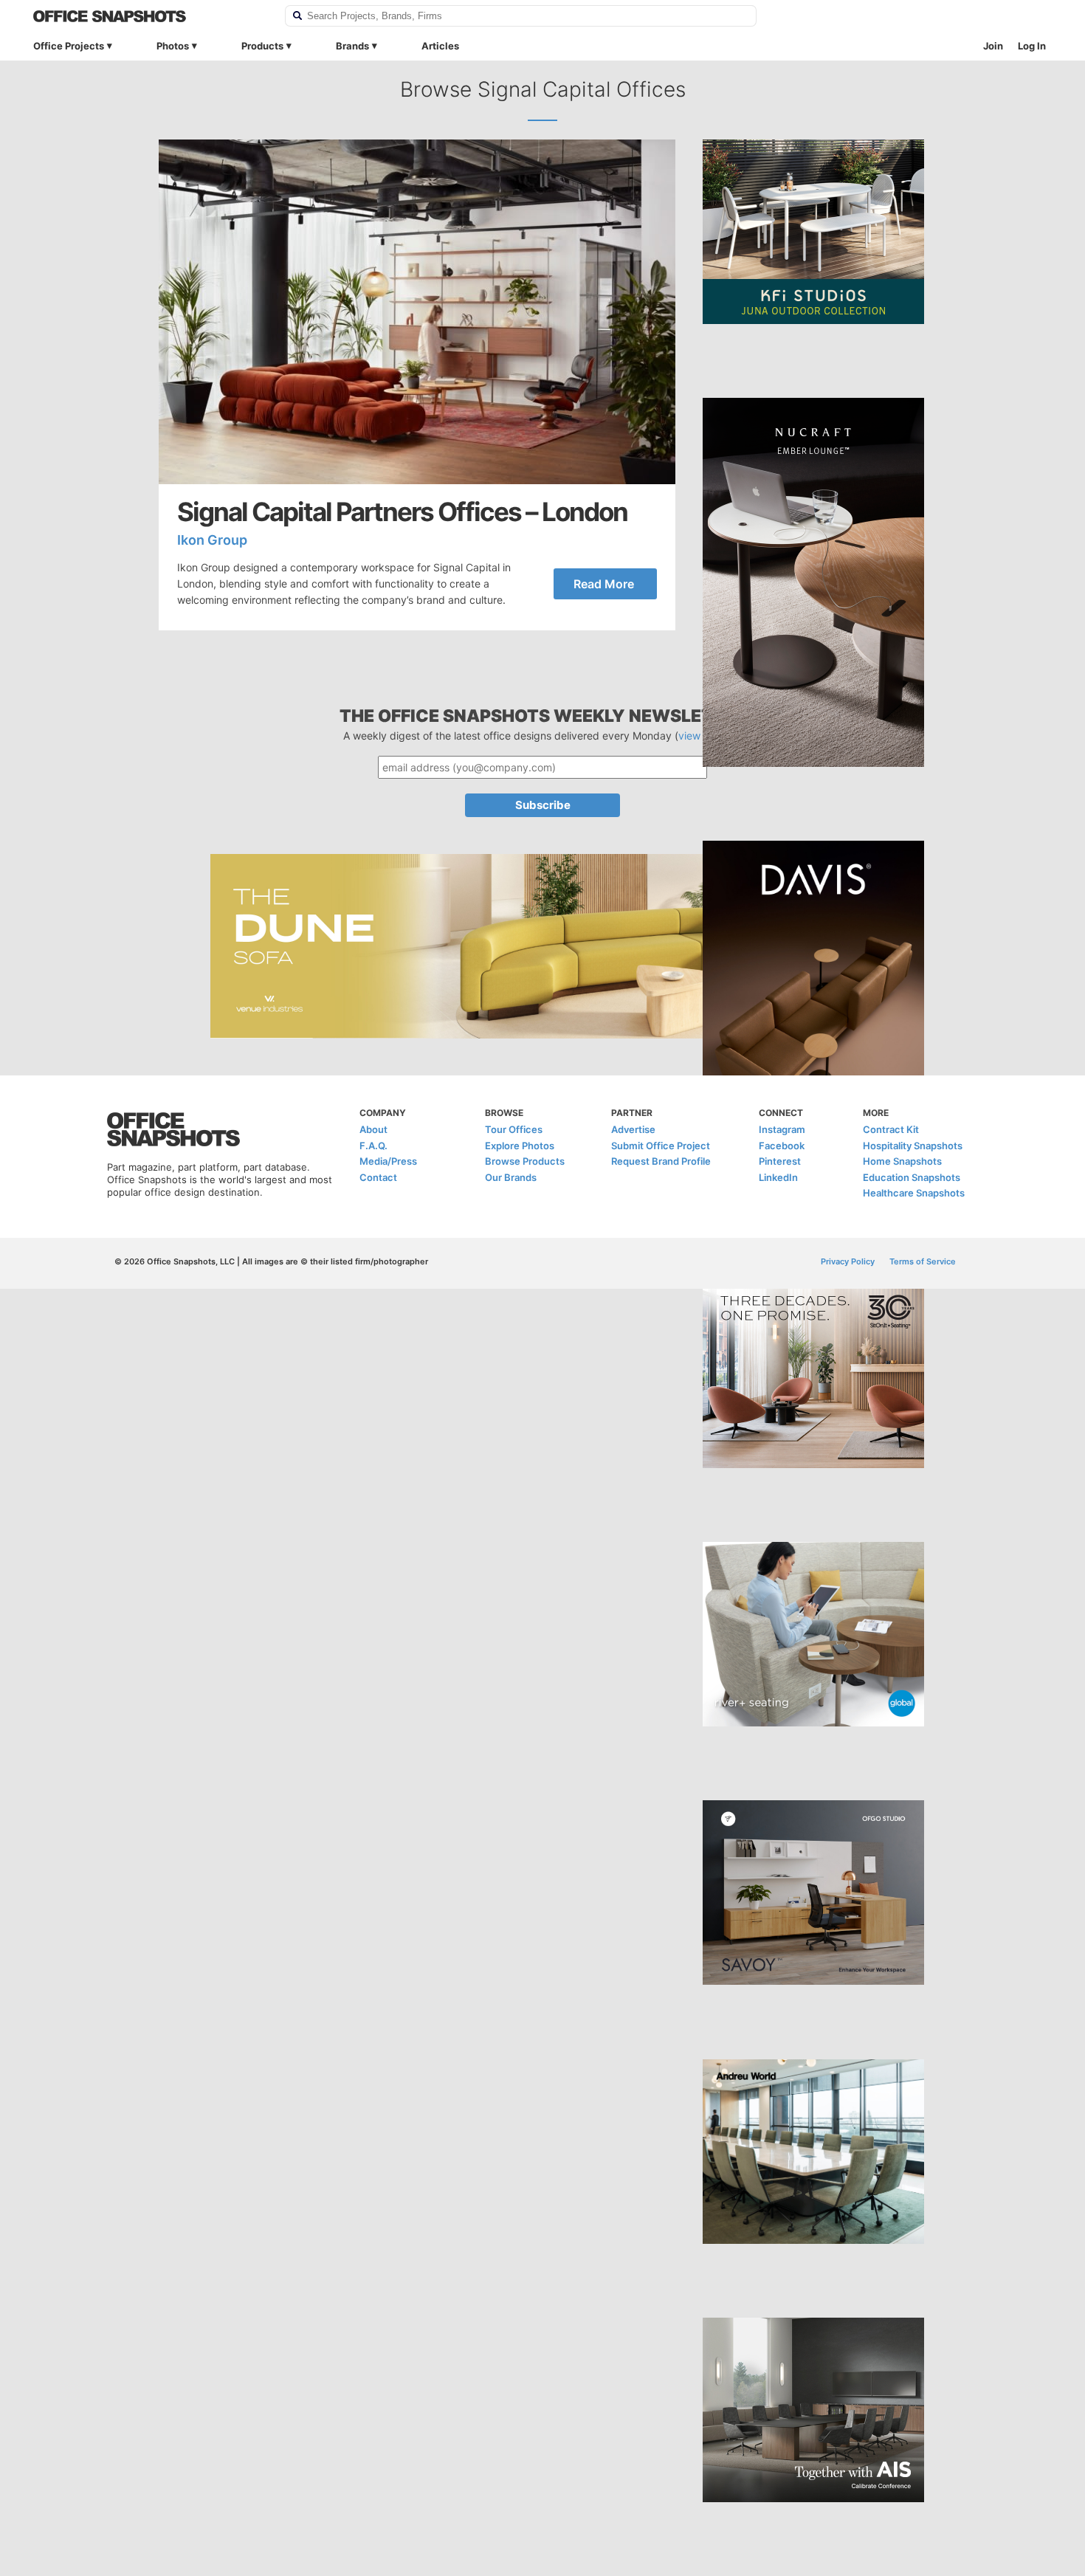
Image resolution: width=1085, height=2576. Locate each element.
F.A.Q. (373, 1146)
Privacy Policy (848, 1261)
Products (262, 46)
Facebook (782, 1146)
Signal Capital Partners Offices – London (402, 512)
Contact (378, 1177)
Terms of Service (923, 1261)
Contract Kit (891, 1129)
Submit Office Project (661, 1146)
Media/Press (388, 1161)
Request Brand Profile (661, 1161)
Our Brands (511, 1177)
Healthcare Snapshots (914, 1193)
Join (993, 46)
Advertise (633, 1129)
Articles (440, 46)
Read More (604, 584)
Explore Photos (520, 1146)
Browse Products (525, 1161)
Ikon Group (212, 540)
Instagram (782, 1129)
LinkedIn (778, 1177)
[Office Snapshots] (149, 16)
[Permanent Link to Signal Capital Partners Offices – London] (417, 312)
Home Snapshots (902, 1161)
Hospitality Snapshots (913, 1146)
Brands (352, 46)
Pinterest (780, 1161)
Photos (173, 46)
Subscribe (543, 805)
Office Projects (69, 46)
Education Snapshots (912, 1177)
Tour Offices (514, 1129)
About (373, 1129)
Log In (1032, 46)
